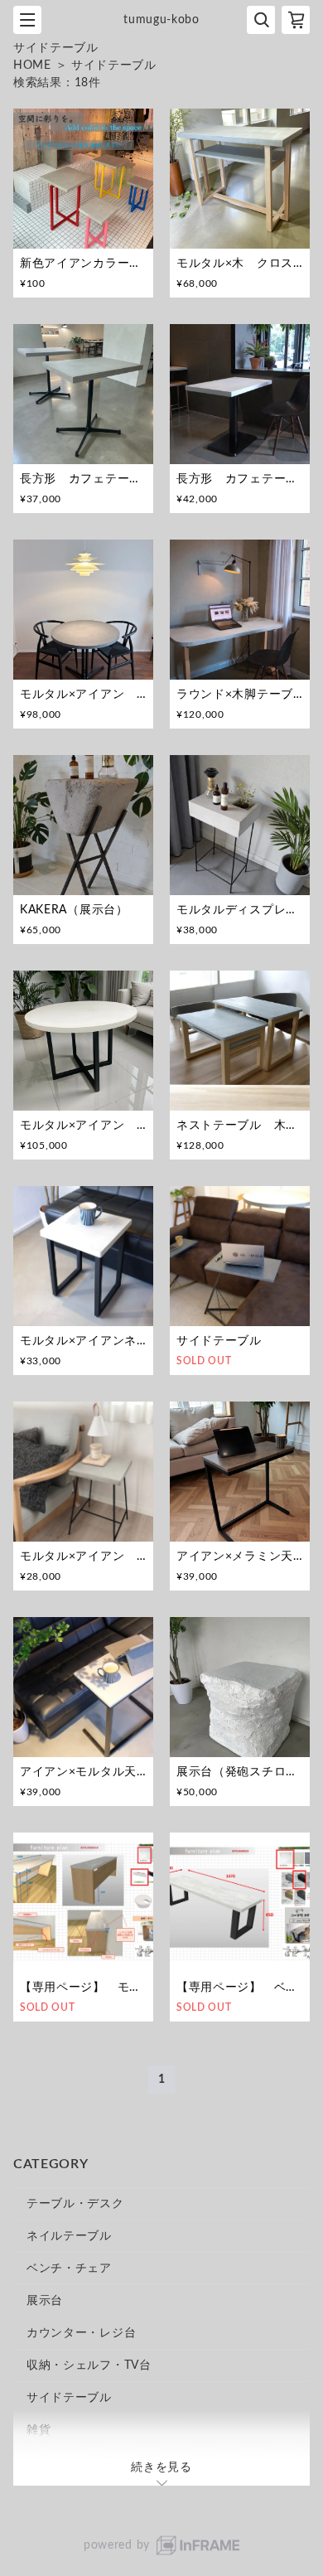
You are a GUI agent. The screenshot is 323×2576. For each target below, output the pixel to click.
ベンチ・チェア (69, 2269)
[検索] (261, 20)
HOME (32, 65)
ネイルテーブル (69, 2236)
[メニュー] (27, 20)
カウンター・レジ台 (81, 2333)
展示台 (45, 2301)
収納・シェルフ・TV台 (89, 2365)
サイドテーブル (69, 2398)
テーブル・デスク (75, 2204)
